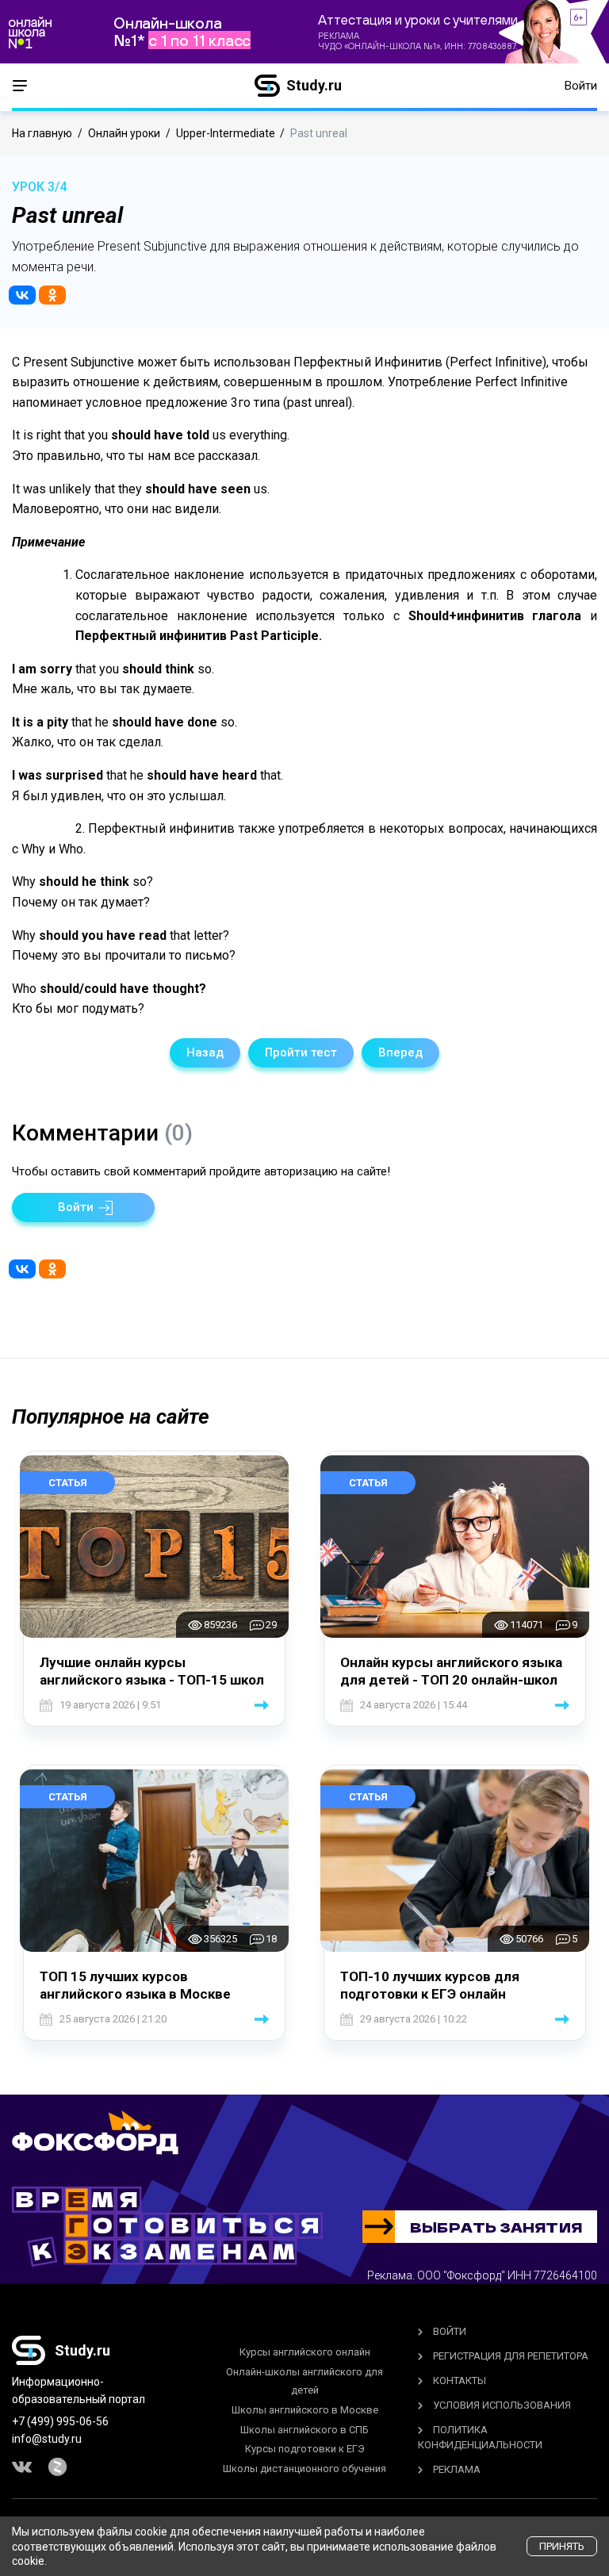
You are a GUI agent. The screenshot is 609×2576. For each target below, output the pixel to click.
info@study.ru (47, 2439)
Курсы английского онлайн (305, 2352)
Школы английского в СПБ (304, 2430)
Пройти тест (301, 1052)
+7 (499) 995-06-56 (60, 2421)
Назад (205, 1052)
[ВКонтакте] (22, 295)
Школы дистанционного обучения (304, 2469)
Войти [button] (581, 86)
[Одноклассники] (52, 295)
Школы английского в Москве (305, 2410)
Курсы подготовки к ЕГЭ (305, 2449)
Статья (68, 1483)
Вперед (400, 1052)
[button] (83, 1207)
